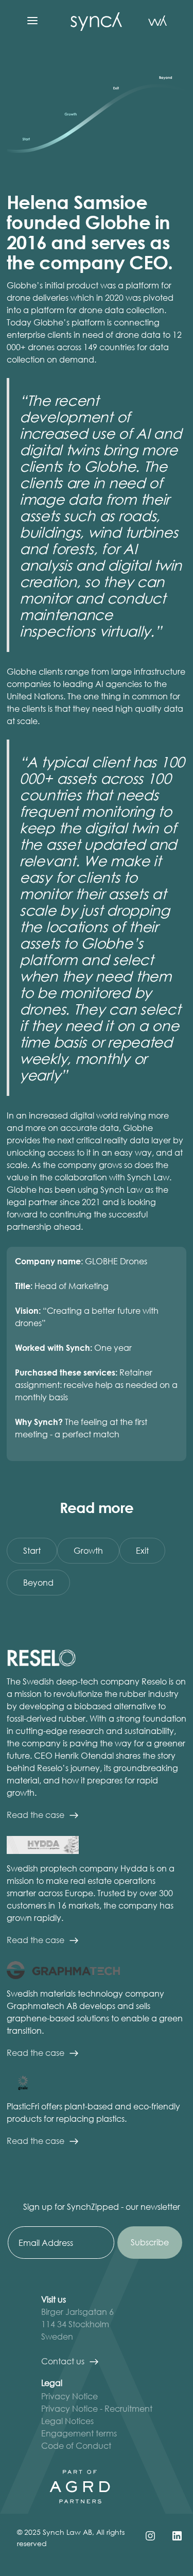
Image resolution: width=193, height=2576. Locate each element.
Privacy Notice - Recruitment (97, 2408)
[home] (94, 21)
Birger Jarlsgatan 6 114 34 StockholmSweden (77, 2324)
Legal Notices (67, 2421)
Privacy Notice (69, 2396)
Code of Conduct (76, 2445)
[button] (32, 21)
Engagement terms (79, 2433)
